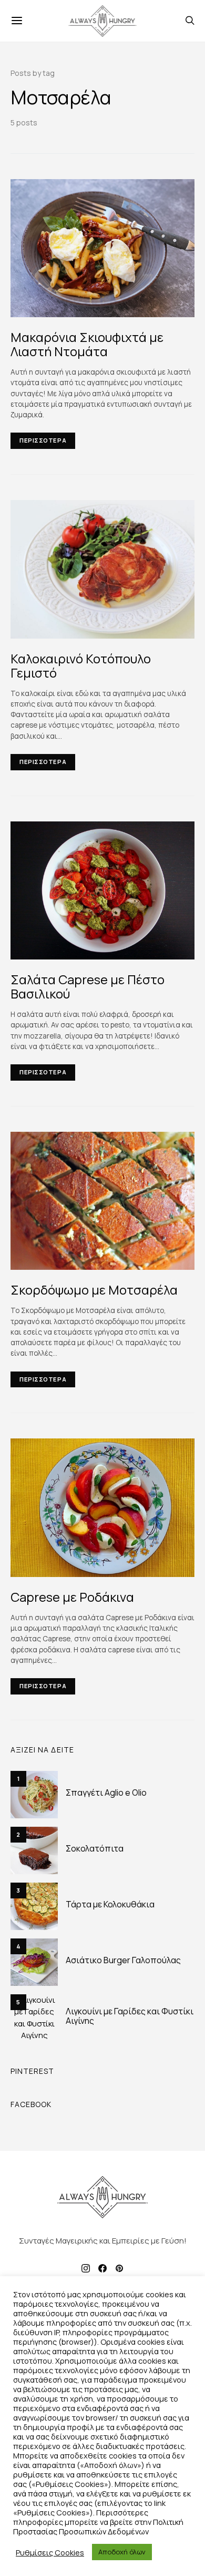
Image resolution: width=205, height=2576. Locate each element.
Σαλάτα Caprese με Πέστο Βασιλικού (88, 986)
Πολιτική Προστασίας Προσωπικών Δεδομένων (98, 2526)
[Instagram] (86, 2268)
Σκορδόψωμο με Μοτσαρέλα (94, 1290)
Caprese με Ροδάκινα (72, 1597)
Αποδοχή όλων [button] (122, 2552)
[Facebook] (102, 2268)
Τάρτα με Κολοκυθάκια (110, 1904)
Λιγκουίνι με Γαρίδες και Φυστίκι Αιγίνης (130, 2016)
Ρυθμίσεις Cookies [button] (50, 2552)
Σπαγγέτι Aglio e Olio (106, 1793)
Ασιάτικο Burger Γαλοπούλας (123, 1960)
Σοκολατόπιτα (95, 1848)
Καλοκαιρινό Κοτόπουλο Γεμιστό (81, 665)
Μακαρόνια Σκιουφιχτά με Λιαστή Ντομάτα (87, 344)
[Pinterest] (119, 2268)
